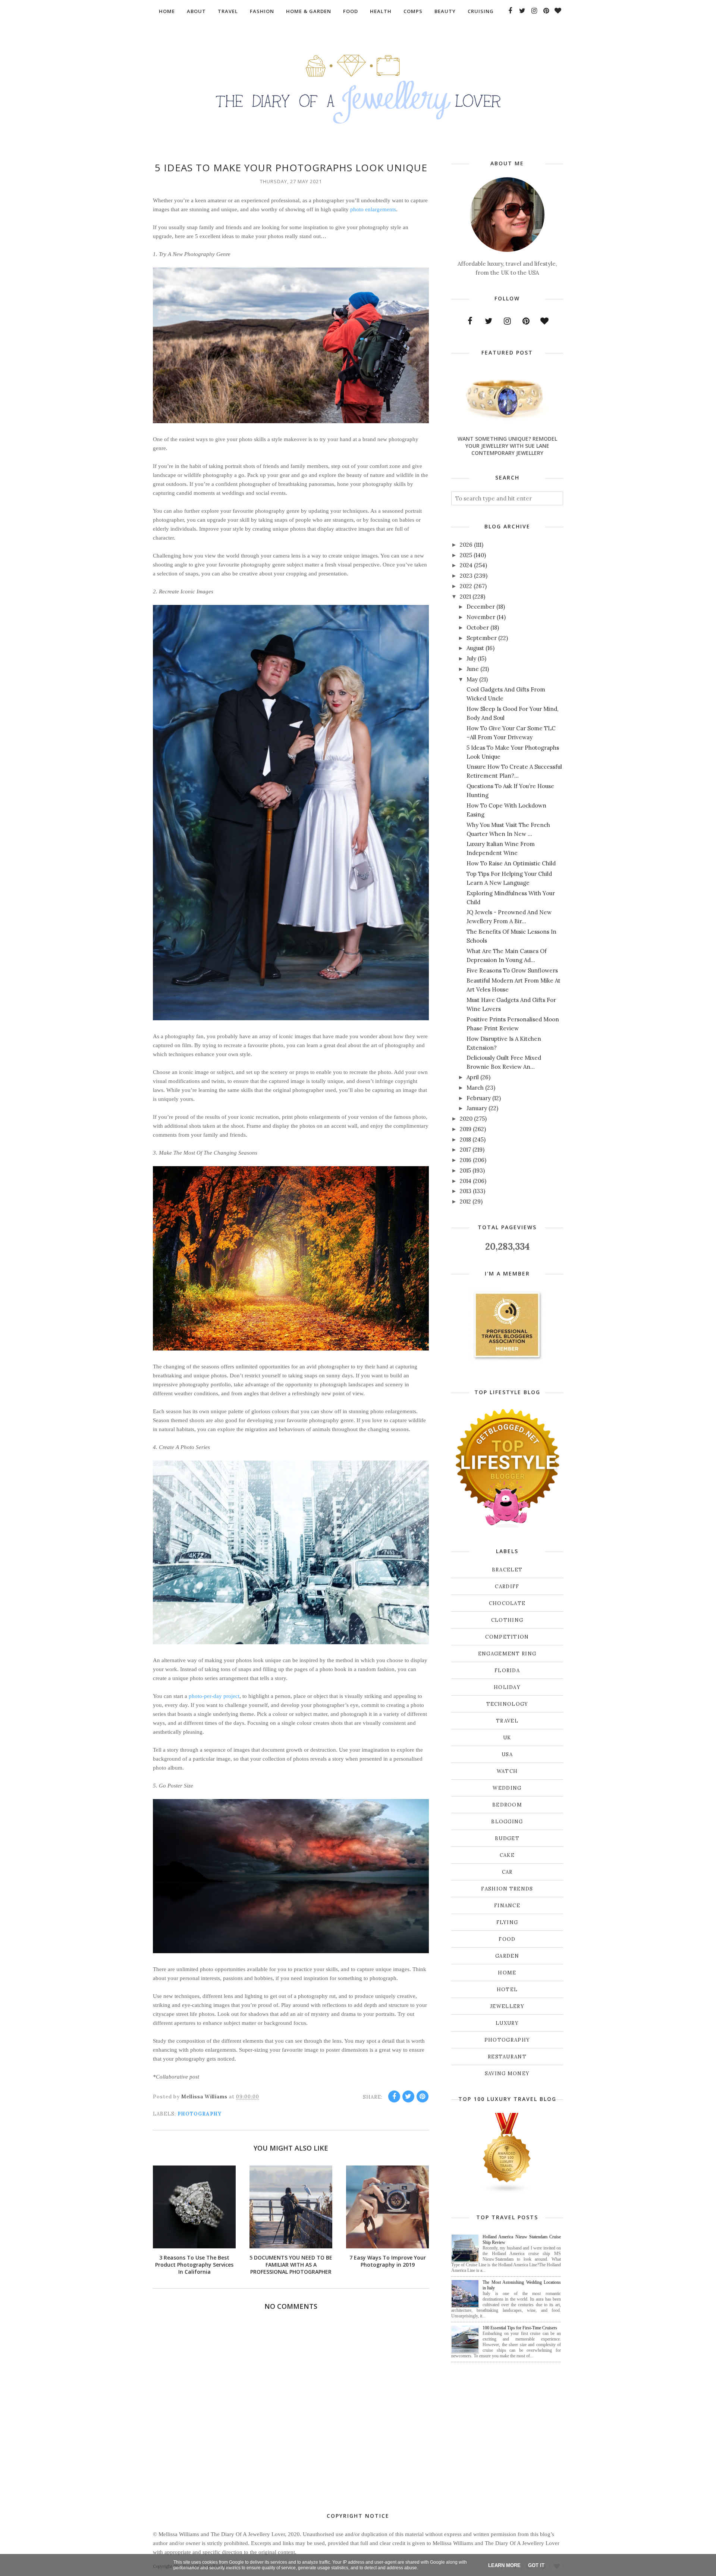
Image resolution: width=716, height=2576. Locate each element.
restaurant (507, 2057)
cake (507, 1855)
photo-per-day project (214, 1696)
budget (507, 1838)
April (473, 1077)
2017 (465, 1150)
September (482, 638)
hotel (507, 1990)
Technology (507, 1704)
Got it (536, 2565)
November (481, 617)
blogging (507, 1822)
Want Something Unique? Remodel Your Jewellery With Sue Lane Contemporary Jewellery (507, 446)
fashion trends (507, 1889)
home (507, 1973)
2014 (466, 1181)
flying (507, 1922)
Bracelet (507, 1570)
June (473, 669)
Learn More (504, 2565)
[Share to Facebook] (394, 2096)
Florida (507, 1671)
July (471, 658)
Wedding (507, 1788)
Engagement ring (507, 1654)
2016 (466, 1160)
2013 (466, 1191)
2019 (466, 1129)
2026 (466, 545)
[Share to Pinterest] (423, 2096)
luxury (507, 2023)
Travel (507, 1721)
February (479, 1098)
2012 (465, 1201)
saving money (507, 2074)
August (475, 648)
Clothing (507, 1620)
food (507, 1939)
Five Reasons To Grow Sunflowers (512, 970)
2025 (466, 555)
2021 (465, 597)
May (472, 679)
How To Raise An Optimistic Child (511, 863)
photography (200, 2114)
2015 (465, 1170)
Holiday (507, 1687)
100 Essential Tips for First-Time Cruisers (520, 2328)
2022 (466, 586)
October (478, 627)
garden (507, 1956)
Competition (507, 1637)
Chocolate (507, 1603)
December (481, 607)
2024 (466, 565)
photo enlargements (373, 209)
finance (507, 1906)
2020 (466, 1119)
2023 (466, 576)
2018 (465, 1139)
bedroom (507, 1805)
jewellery (507, 2006)
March (475, 1088)
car (507, 1872)
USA (507, 1754)
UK (507, 1738)
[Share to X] (408, 2096)
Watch (507, 1771)
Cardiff (507, 1587)
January (477, 1108)
